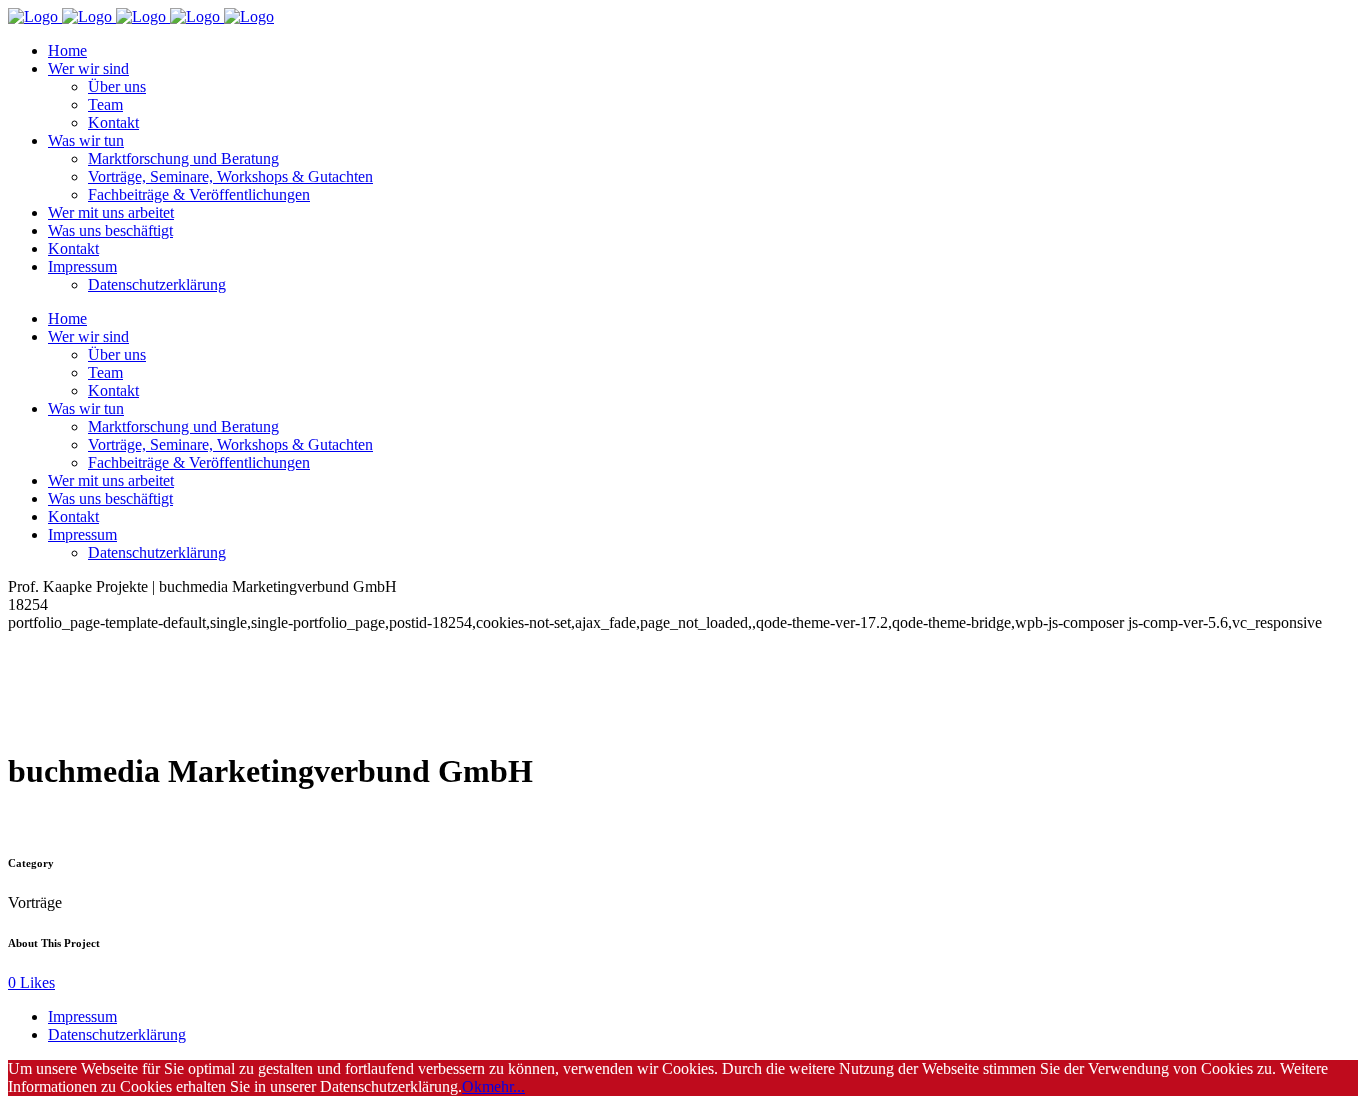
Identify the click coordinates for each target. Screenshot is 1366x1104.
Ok (472, 1086)
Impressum (82, 1016)
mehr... (503, 1086)
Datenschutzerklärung (117, 1034)
